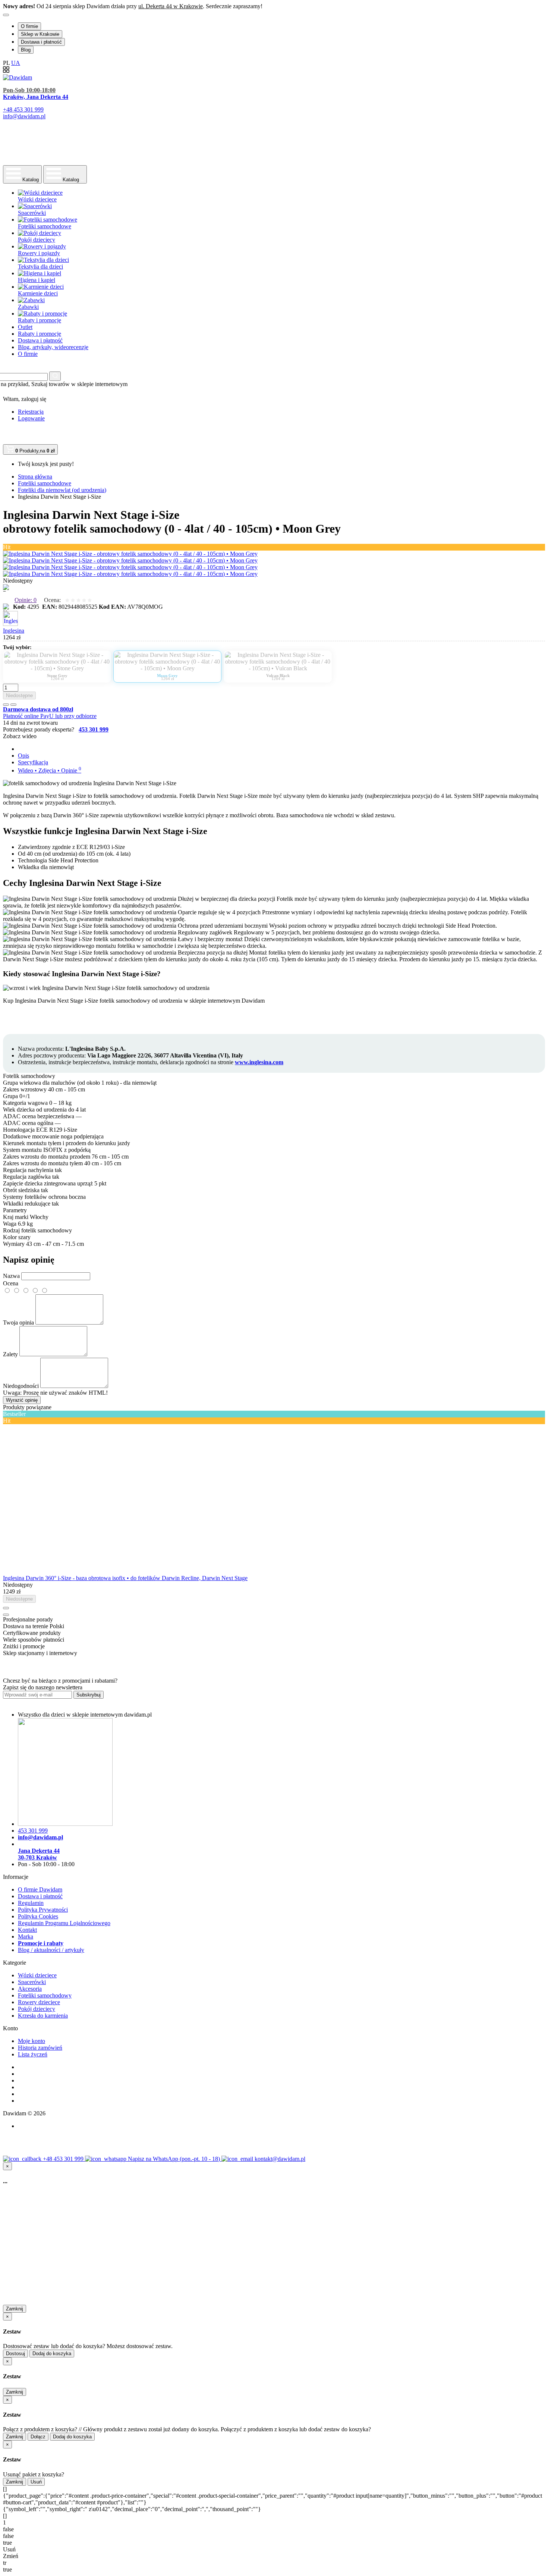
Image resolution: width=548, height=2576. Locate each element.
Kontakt (27, 1930)
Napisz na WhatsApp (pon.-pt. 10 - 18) (175, 2159)
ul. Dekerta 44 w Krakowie (171, 6)
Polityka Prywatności (43, 1910)
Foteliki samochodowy (45, 1995)
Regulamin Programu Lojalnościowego (64, 1923)
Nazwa (11, 1276)
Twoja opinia (18, 1323)
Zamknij (15, 2309)
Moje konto (32, 2041)
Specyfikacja (33, 762)
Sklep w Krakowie (40, 34)
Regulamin (31, 1903)
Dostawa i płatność (41, 42)
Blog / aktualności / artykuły (51, 1950)
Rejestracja (31, 412)
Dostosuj (15, 2354)
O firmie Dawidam (40, 1889)
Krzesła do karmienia (43, 2016)
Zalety (10, 1354)
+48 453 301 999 (64, 2159)
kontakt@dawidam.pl (280, 2159)
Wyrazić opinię (22, 1400)
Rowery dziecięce (39, 2002)
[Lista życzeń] (6, 705)
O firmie (29, 26)
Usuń (36, 2482)
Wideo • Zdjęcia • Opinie (50, 770)
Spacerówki (32, 1982)
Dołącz (38, 2437)
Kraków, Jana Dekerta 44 (36, 97)
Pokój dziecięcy (37, 2009)
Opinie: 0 (26, 600)
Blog (26, 50)
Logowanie (31, 418)
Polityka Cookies (38, 1916)
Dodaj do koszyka (52, 2354)
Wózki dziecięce (37, 1975)
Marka (26, 1936)
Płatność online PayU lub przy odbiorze (50, 716)
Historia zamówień (40, 2048)
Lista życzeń (33, 2054)
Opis (23, 756)
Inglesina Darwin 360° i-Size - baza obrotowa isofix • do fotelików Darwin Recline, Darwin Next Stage (125, 1578)
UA (16, 63)
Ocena (11, 1283)
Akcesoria (30, 1989)
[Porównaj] (13, 705)
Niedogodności (21, 1386)
